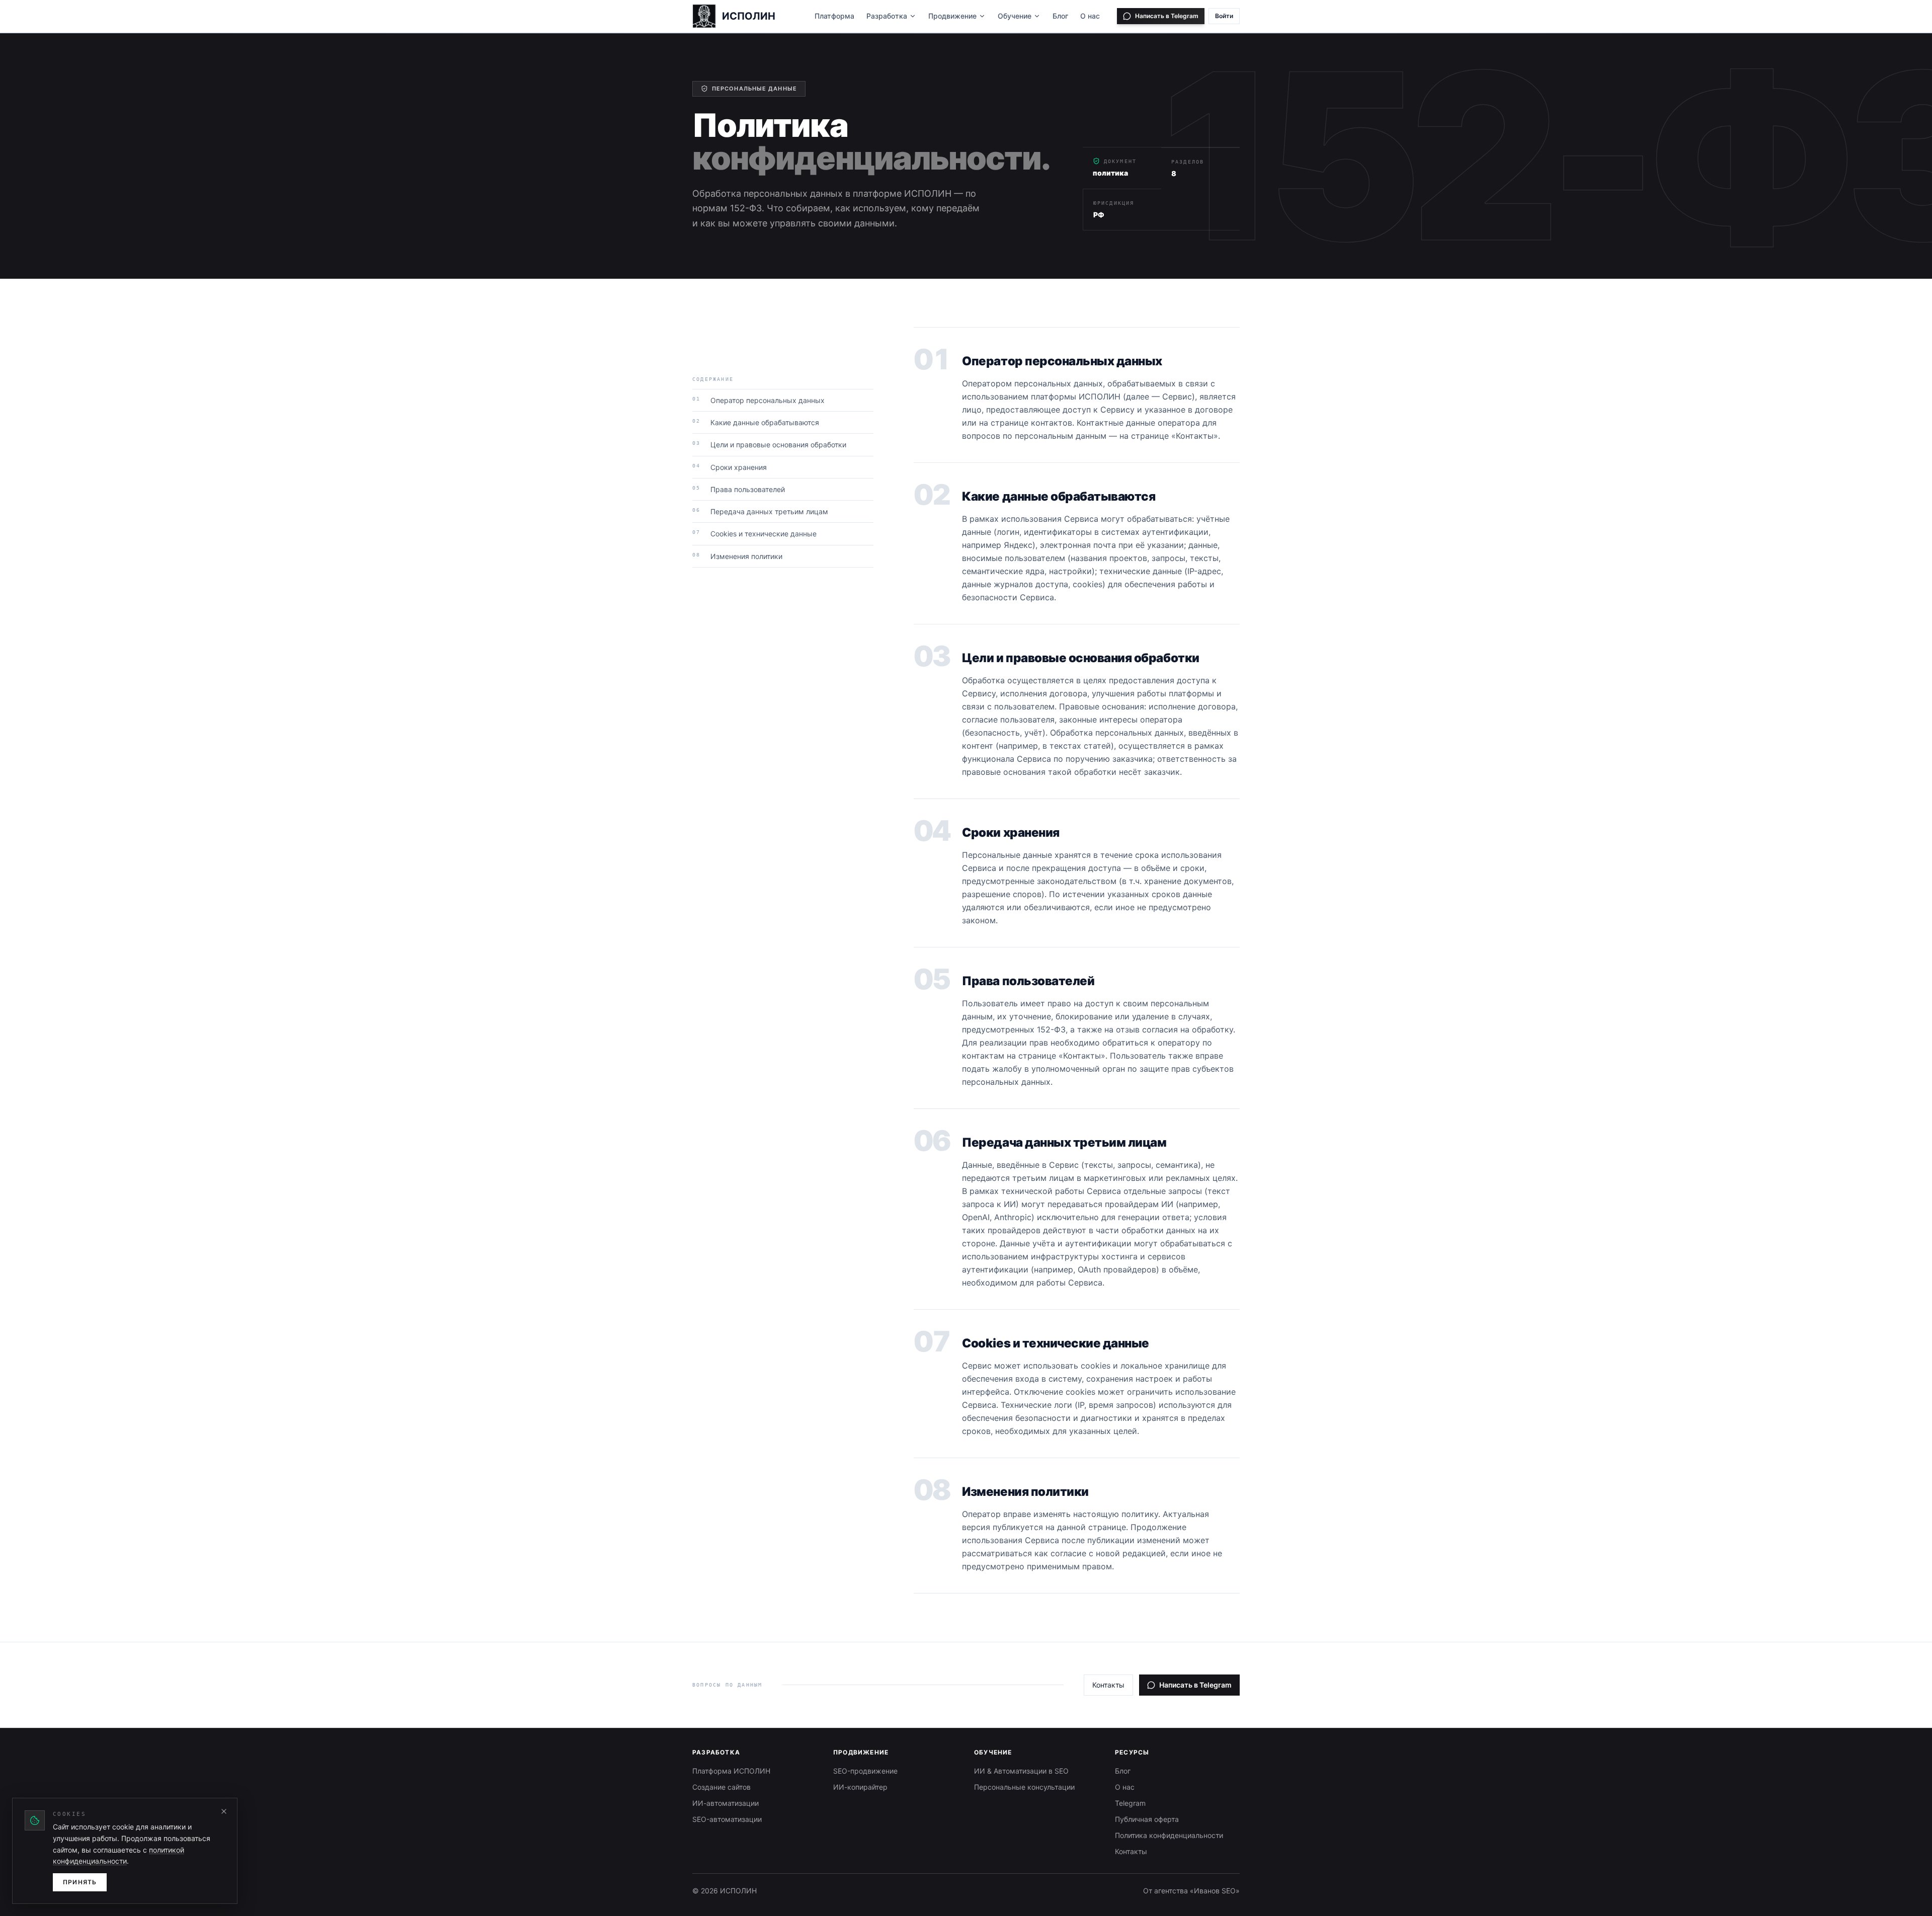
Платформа (834, 16)
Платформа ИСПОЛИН (731, 1771)
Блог (1060, 16)
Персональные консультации (1024, 1787)
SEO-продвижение (865, 1771)
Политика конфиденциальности (1169, 1835)
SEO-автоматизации (727, 1819)
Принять (80, 1882)
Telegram (1130, 1803)
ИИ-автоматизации (726, 1803)
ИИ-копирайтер (860, 1787)
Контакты (1108, 1685)
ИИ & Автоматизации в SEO (1021, 1771)
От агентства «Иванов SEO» (1191, 1891)
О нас (1090, 16)
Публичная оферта (1147, 1819)
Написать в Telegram (1195, 1685)
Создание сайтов (721, 1787)
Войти (1224, 16)
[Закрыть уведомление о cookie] (224, 1811)
